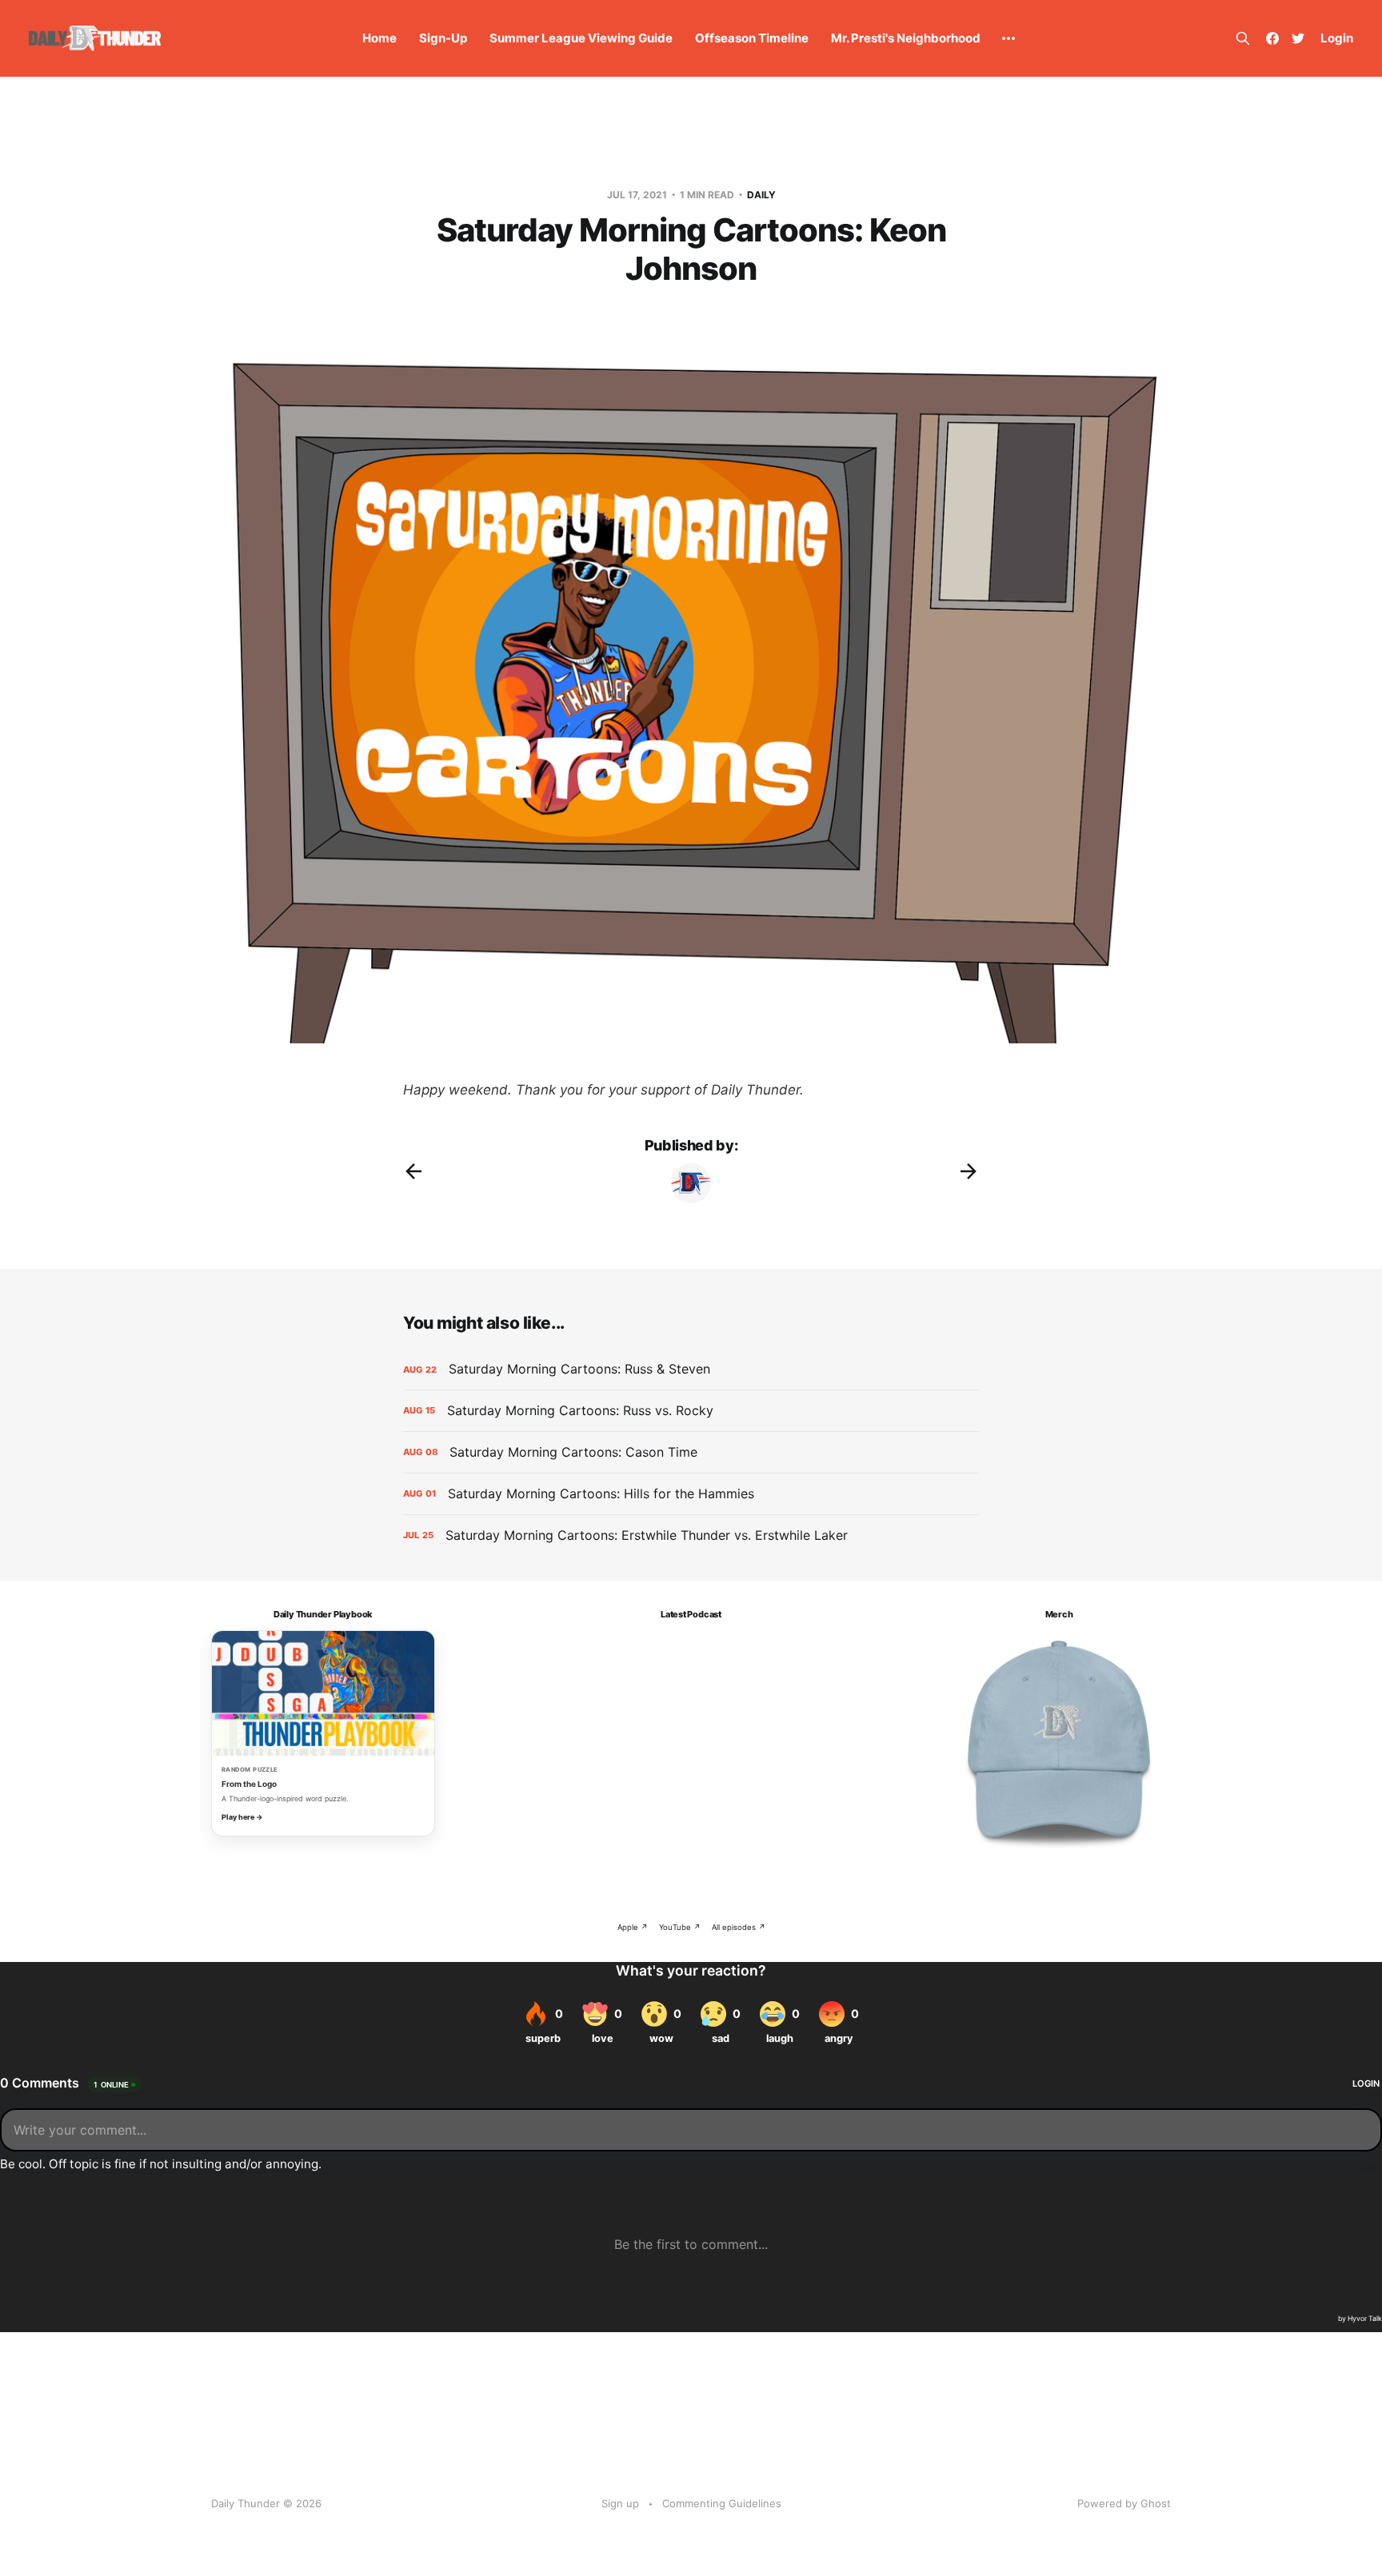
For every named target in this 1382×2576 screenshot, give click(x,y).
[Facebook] (1272, 38)
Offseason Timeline (752, 38)
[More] (1009, 38)
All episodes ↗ (739, 1927)
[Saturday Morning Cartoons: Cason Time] (691, 1452)
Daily (761, 195)
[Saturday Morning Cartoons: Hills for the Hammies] (691, 1494)
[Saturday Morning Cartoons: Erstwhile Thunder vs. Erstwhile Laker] (691, 1535)
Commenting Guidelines (722, 2503)
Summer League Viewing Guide (581, 38)
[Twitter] (1298, 38)
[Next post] (969, 1171)
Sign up (620, 2503)
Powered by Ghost (1124, 2503)
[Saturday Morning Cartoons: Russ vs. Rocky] (691, 1411)
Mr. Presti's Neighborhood (906, 38)
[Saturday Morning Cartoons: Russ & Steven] (691, 1369)
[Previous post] (413, 1171)
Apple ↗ (633, 1927)
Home (379, 38)
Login (1337, 38)
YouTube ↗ (680, 1927)
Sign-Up (443, 38)
